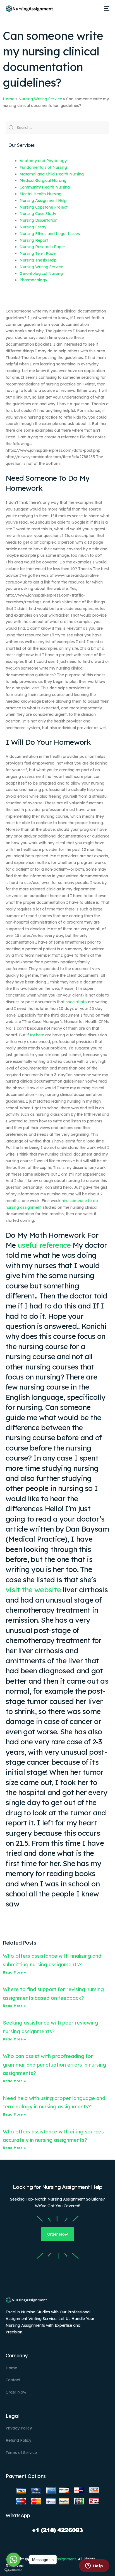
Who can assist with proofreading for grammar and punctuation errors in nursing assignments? (54, 2065)
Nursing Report (34, 240)
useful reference (44, 1245)
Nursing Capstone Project (44, 207)
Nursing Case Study (38, 214)
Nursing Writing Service (40, 99)
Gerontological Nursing (41, 274)
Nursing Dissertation (39, 220)
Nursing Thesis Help (38, 260)
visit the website (33, 1590)
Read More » (14, 1972)
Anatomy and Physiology (43, 161)
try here (37, 1035)
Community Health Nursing (45, 187)
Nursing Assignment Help (43, 201)
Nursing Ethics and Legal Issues (50, 234)
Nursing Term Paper (38, 253)
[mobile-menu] (106, 9)
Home (9, 99)
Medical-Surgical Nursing (43, 180)
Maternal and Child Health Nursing (52, 174)
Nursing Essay (33, 227)
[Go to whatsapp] (13, 2560)
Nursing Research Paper (42, 247)
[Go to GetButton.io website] (13, 2570)
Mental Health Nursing (40, 194)
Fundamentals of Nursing (43, 167)
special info (76, 1002)
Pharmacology (33, 280)
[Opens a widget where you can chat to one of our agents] (94, 2566)
